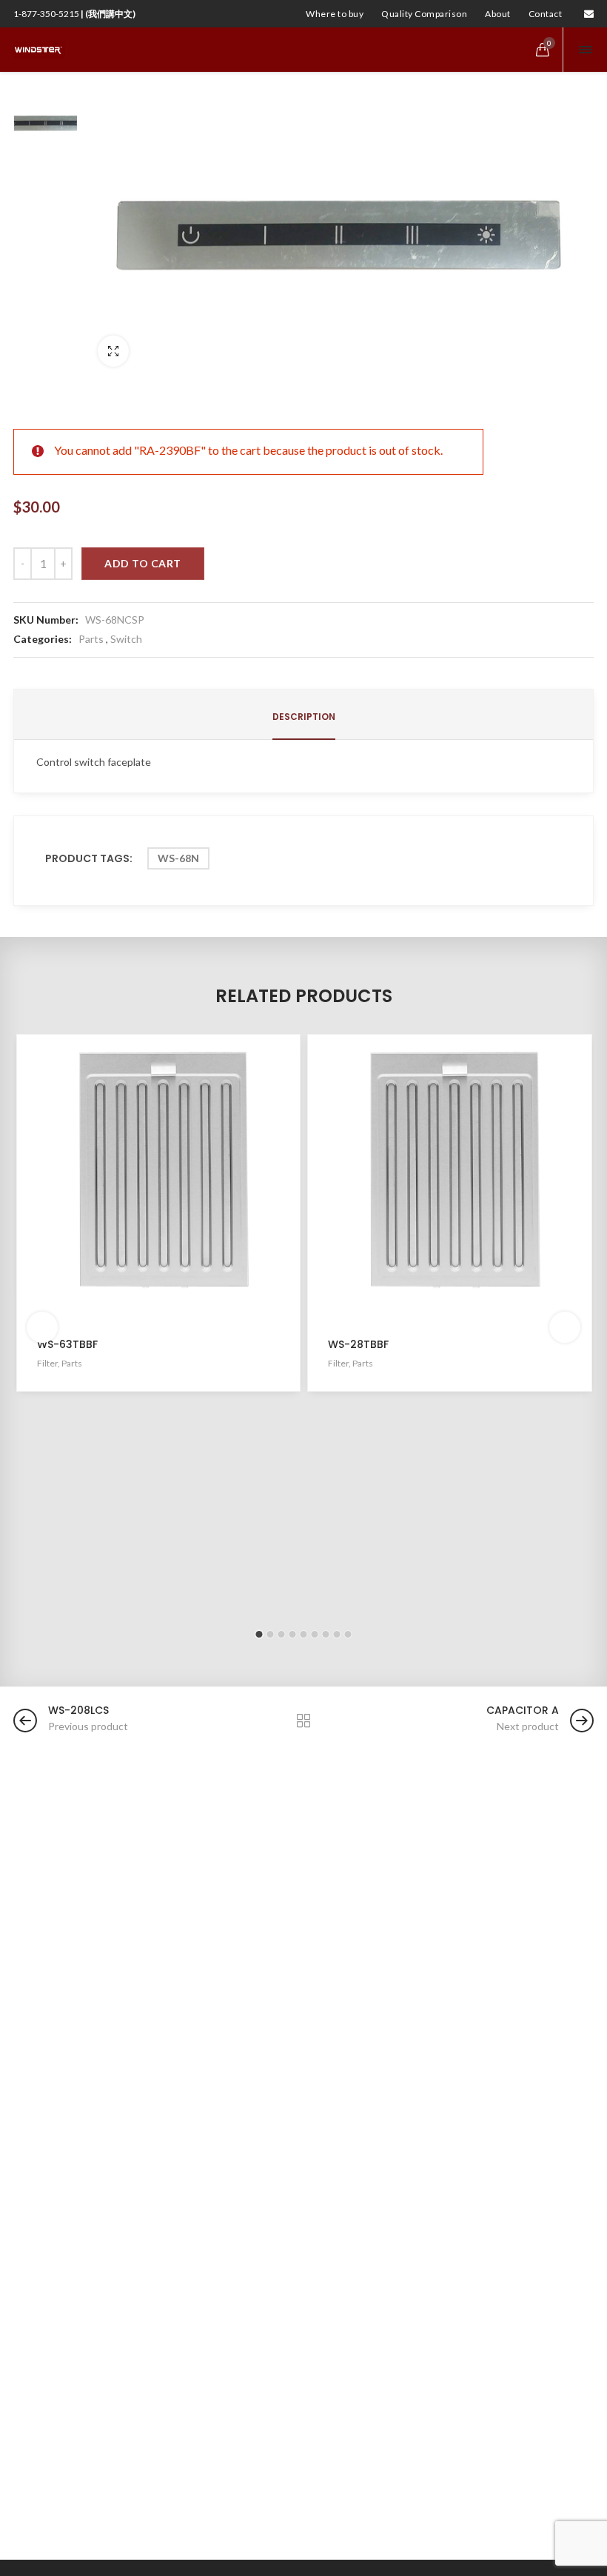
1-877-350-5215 (74, 14)
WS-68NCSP (115, 620)
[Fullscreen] (113, 351)
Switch (126, 639)
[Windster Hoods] (39, 50)
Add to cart (143, 563)
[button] (259, 1634)
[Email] (589, 14)
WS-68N (178, 858)
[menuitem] (335, 14)
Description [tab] (304, 717)
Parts (91, 639)
